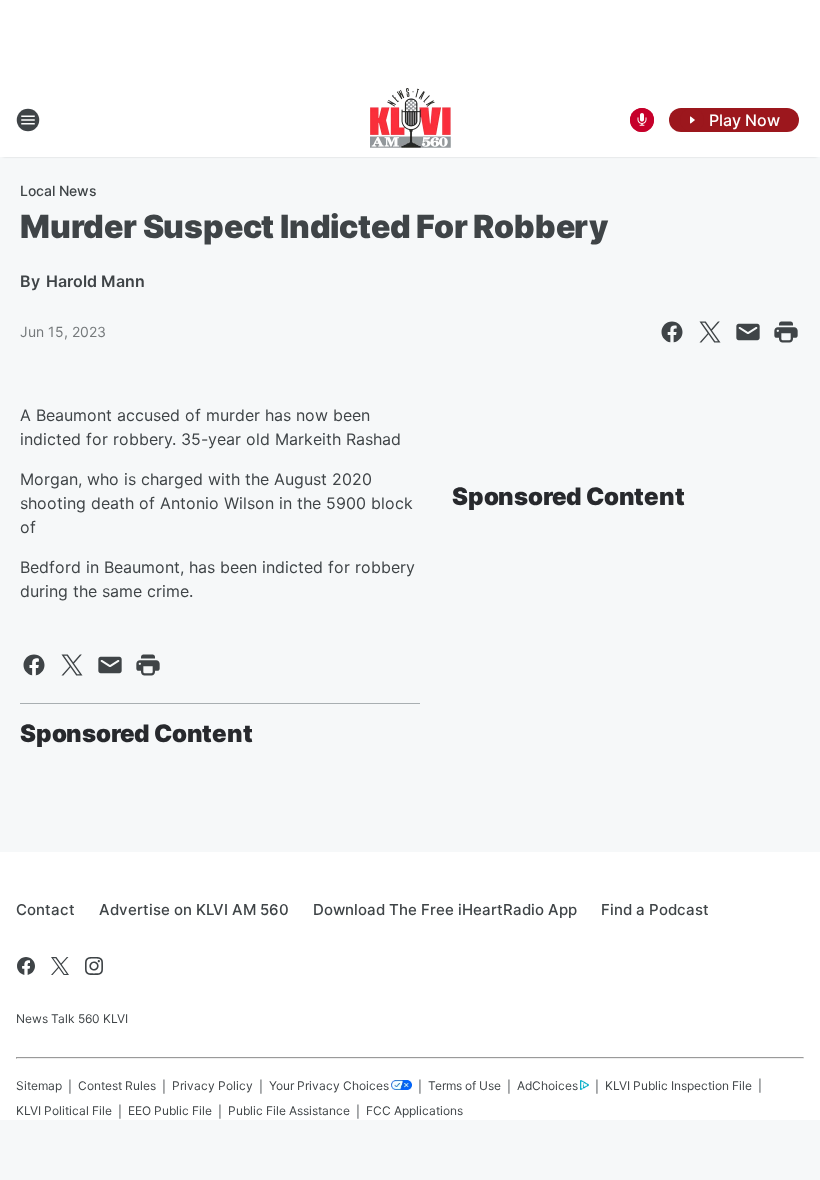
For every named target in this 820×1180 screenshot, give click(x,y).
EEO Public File (170, 1110)
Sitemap (39, 1085)
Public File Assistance (289, 1110)
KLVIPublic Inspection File (678, 1085)
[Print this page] (786, 332)
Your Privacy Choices (329, 1085)
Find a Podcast (655, 909)
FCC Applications (414, 1110)
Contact (45, 909)
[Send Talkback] (642, 120)
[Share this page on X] (710, 332)
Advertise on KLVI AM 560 (194, 909)
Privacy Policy (212, 1085)
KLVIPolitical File (64, 1110)
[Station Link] (410, 120)
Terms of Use (464, 1085)
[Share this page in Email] (748, 332)
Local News (58, 190)
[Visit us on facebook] (26, 966)
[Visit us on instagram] (94, 966)
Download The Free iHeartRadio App (445, 909)
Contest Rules (117, 1085)
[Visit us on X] (60, 966)
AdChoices (547, 1085)
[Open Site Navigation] (28, 120)
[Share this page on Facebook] (672, 332)
